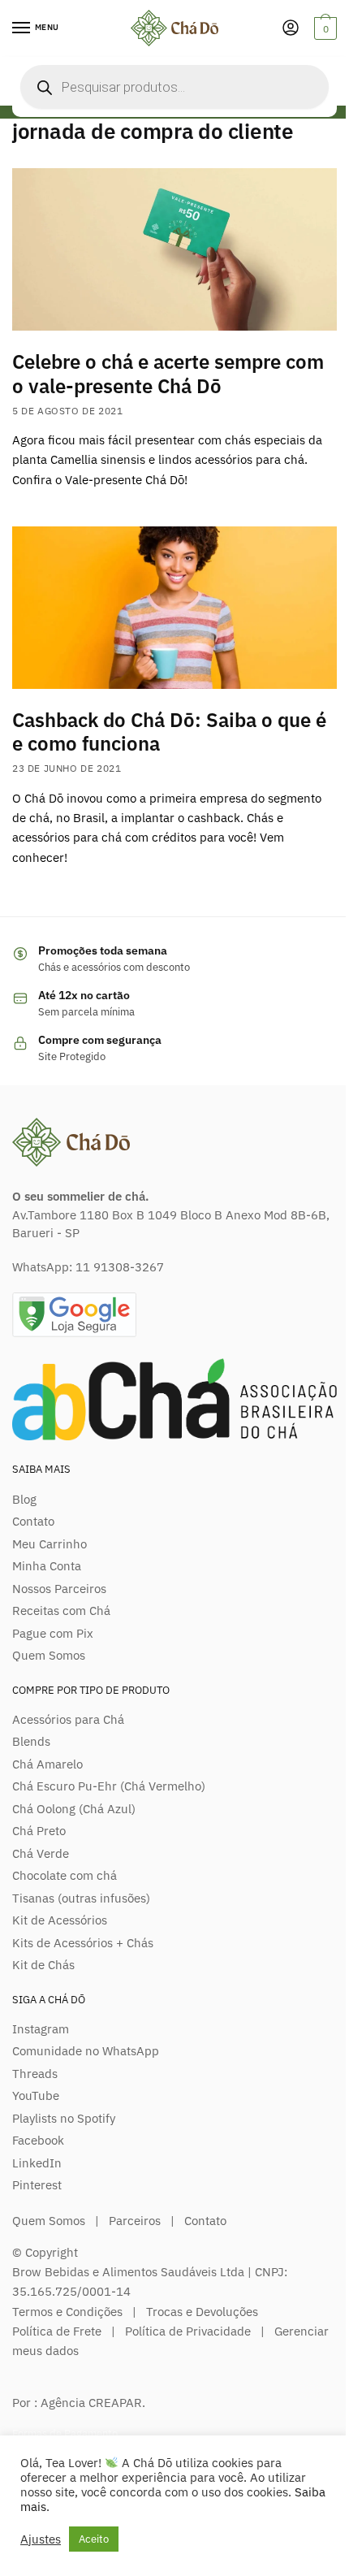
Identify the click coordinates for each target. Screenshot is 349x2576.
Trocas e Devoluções (202, 2312)
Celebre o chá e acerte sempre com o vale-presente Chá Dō (168, 373)
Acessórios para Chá (68, 1719)
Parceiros (135, 2221)
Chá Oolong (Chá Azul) (74, 1809)
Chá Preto (39, 1831)
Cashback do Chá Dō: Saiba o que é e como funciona (169, 732)
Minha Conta (47, 1566)
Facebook (38, 2140)
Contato (33, 1521)
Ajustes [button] (41, 2539)
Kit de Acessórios (60, 1920)
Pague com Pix (53, 1633)
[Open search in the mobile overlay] (174, 87)
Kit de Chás (43, 1965)
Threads (35, 2074)
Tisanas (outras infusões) (81, 1898)
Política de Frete (57, 2331)
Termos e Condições (67, 2312)
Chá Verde (41, 1853)
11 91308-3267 (120, 1267)
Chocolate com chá (65, 1875)
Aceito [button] (94, 2539)
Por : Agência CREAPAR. (79, 2403)
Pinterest (37, 2185)
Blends (31, 1741)
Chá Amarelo (47, 1764)
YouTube (36, 2095)
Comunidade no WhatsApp (86, 2051)
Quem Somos (49, 1655)
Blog (24, 1499)
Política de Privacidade (188, 2331)
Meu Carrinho (50, 1544)
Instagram (41, 2029)
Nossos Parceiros (59, 1589)
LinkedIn (37, 2163)
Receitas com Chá (61, 1611)
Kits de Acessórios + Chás (83, 1943)
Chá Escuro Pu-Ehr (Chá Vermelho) (109, 1786)
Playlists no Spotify (64, 2118)
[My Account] (291, 29)
